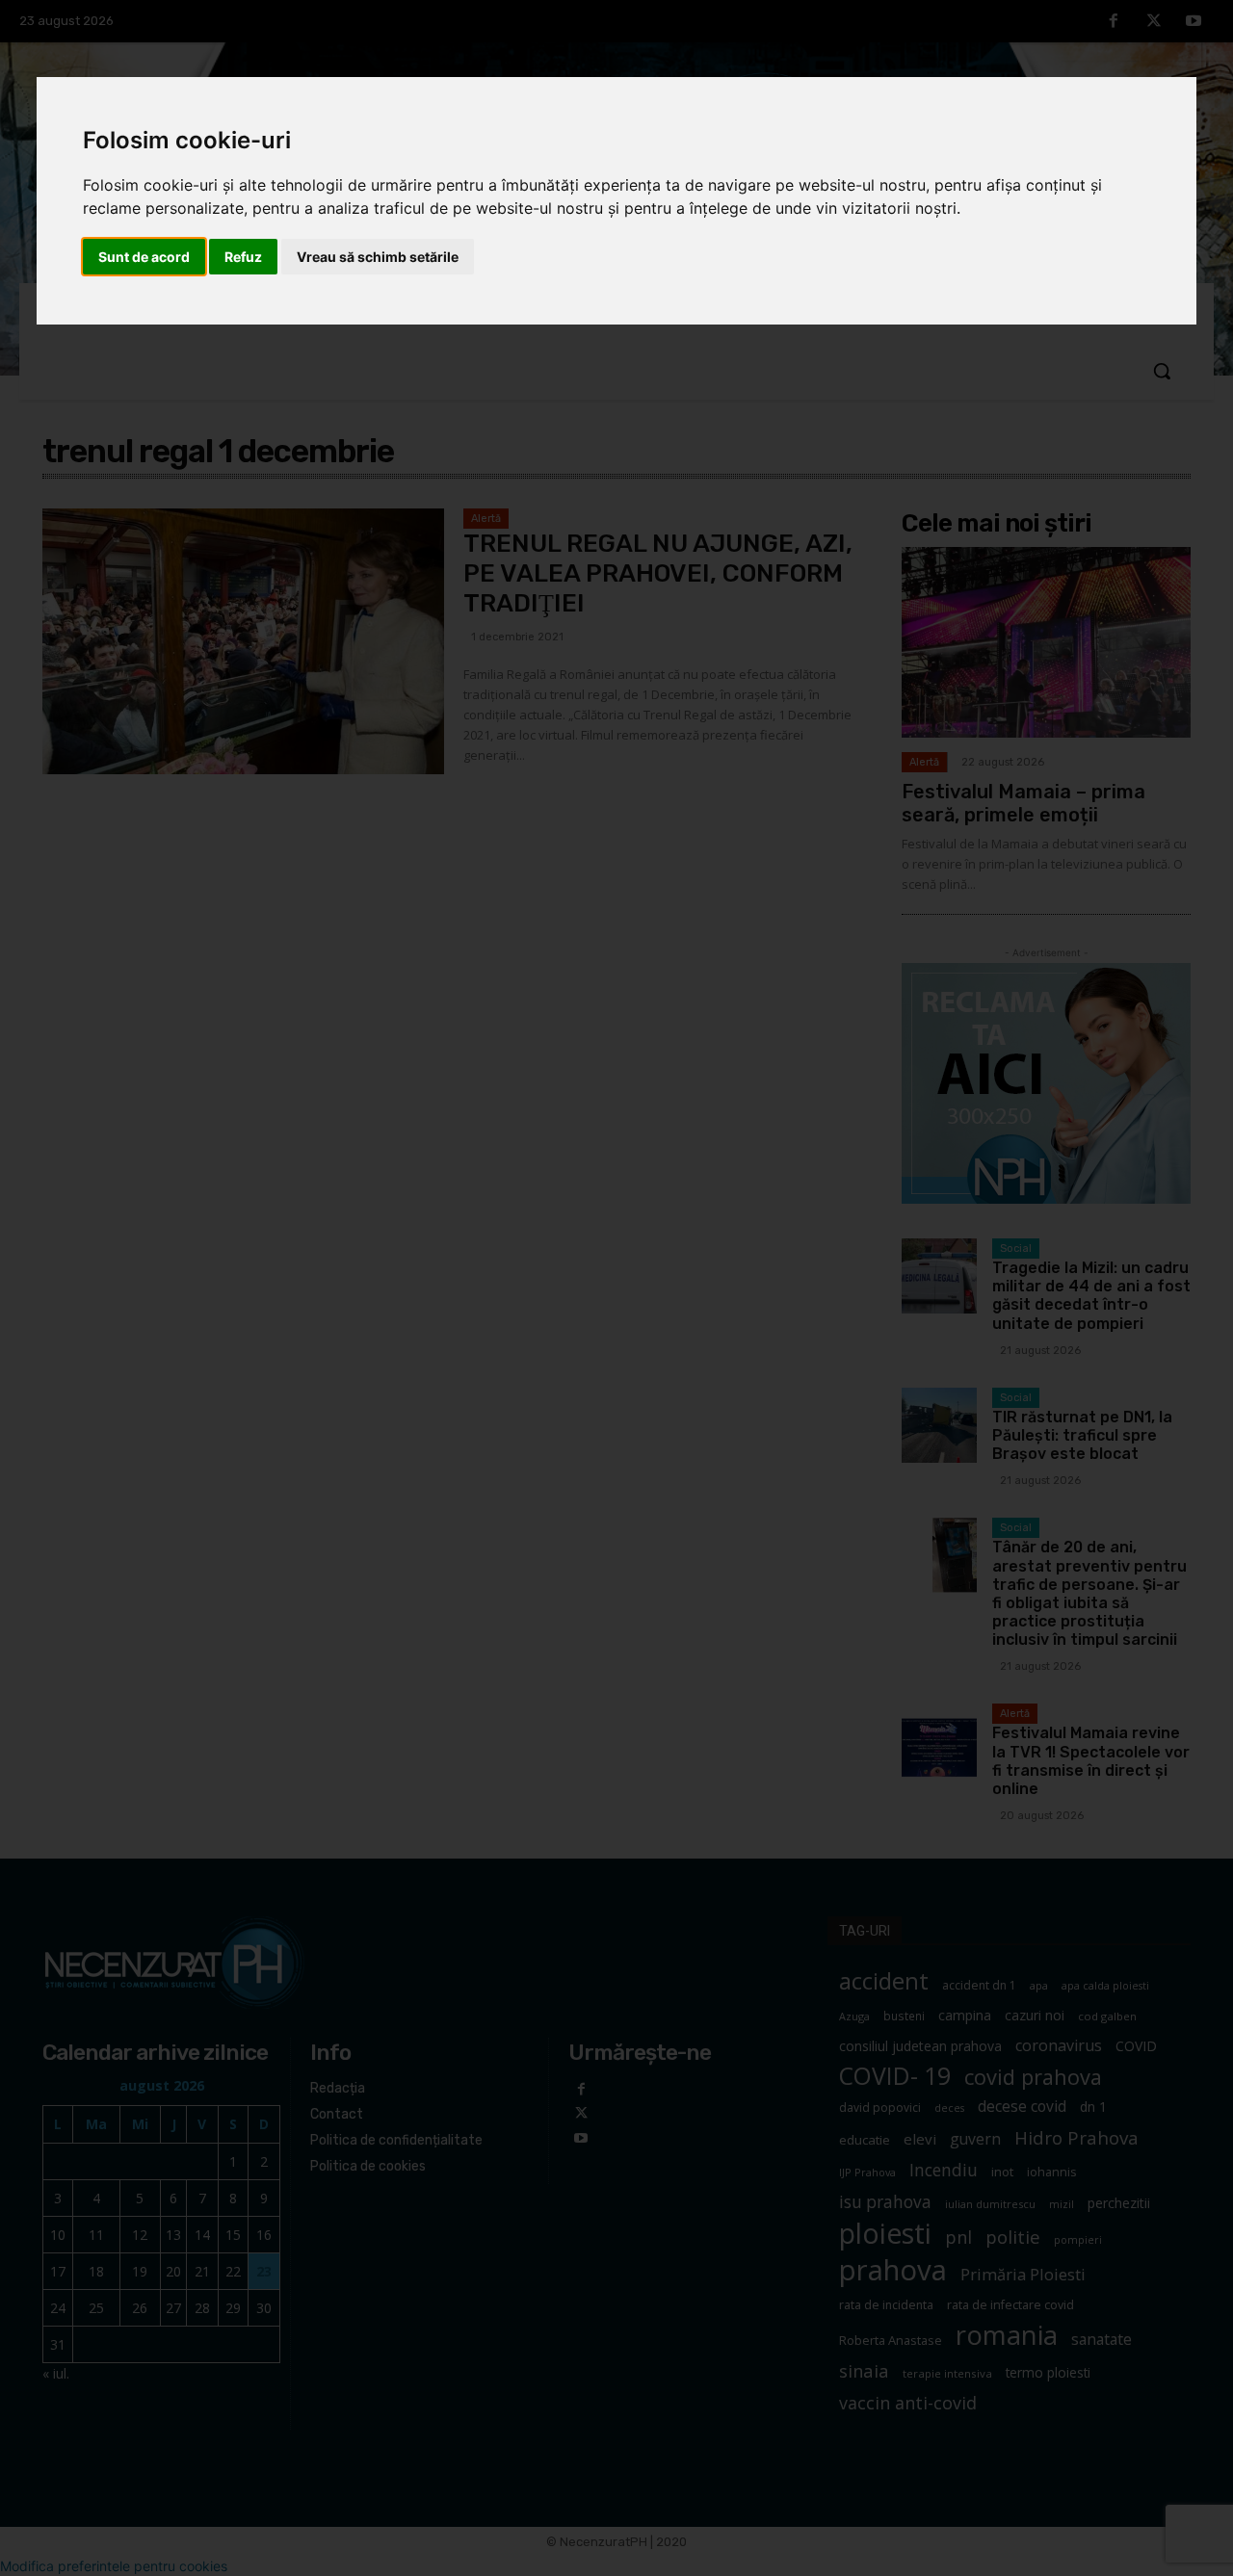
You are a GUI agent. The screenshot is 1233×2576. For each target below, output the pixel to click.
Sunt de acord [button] (144, 257)
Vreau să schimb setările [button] (378, 257)
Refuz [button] (243, 257)
